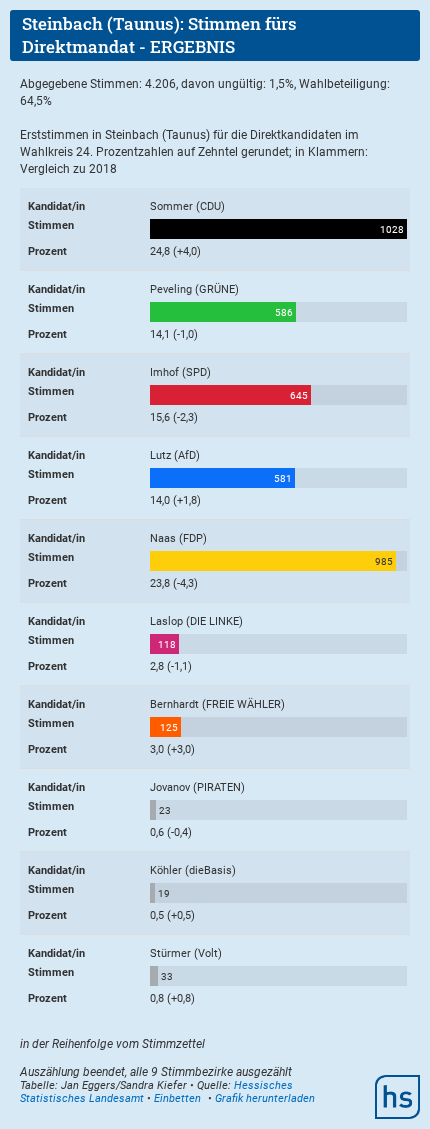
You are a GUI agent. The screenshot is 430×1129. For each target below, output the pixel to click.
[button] (177, 1098)
